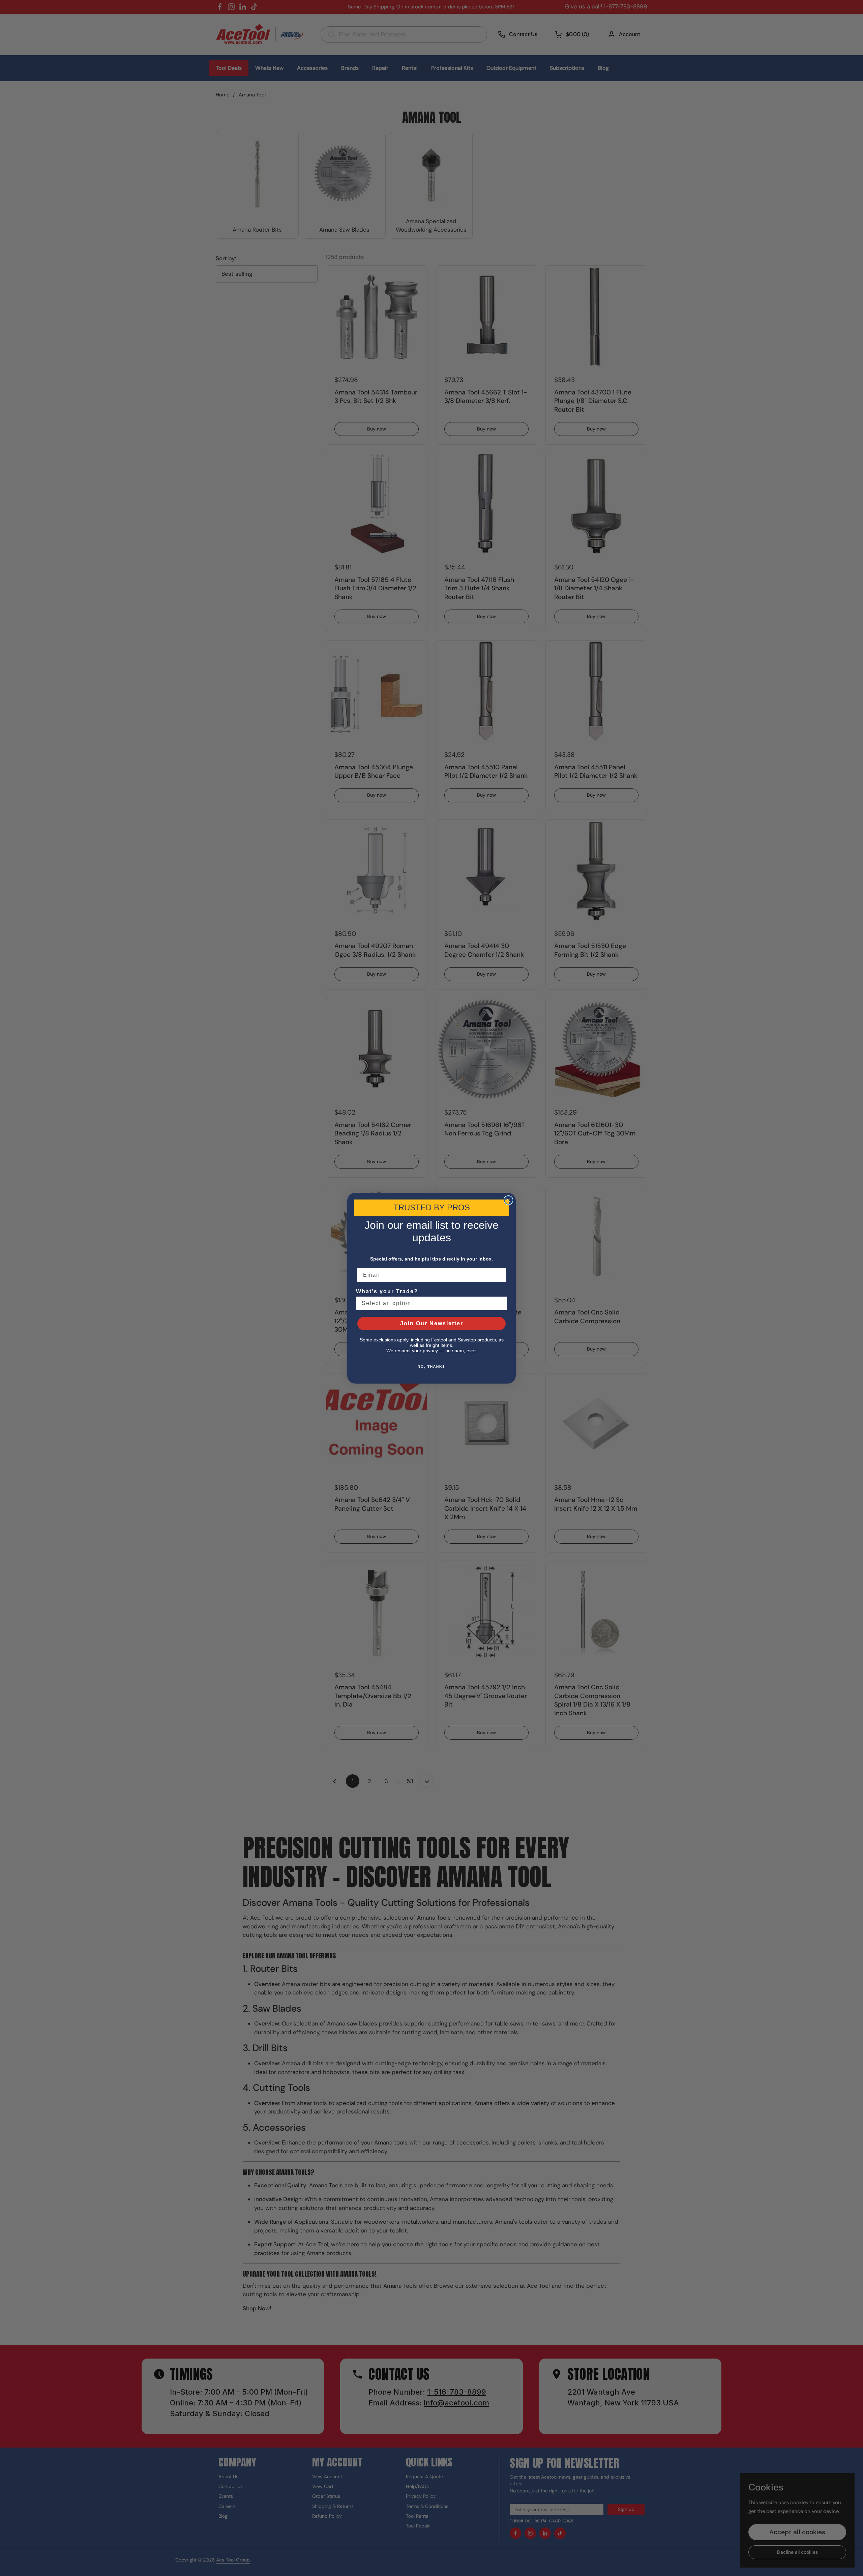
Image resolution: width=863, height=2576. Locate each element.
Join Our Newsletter (432, 1323)
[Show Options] (501, 1303)
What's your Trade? (387, 1291)
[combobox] (429, 1303)
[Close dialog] (508, 1200)
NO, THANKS (431, 1367)
